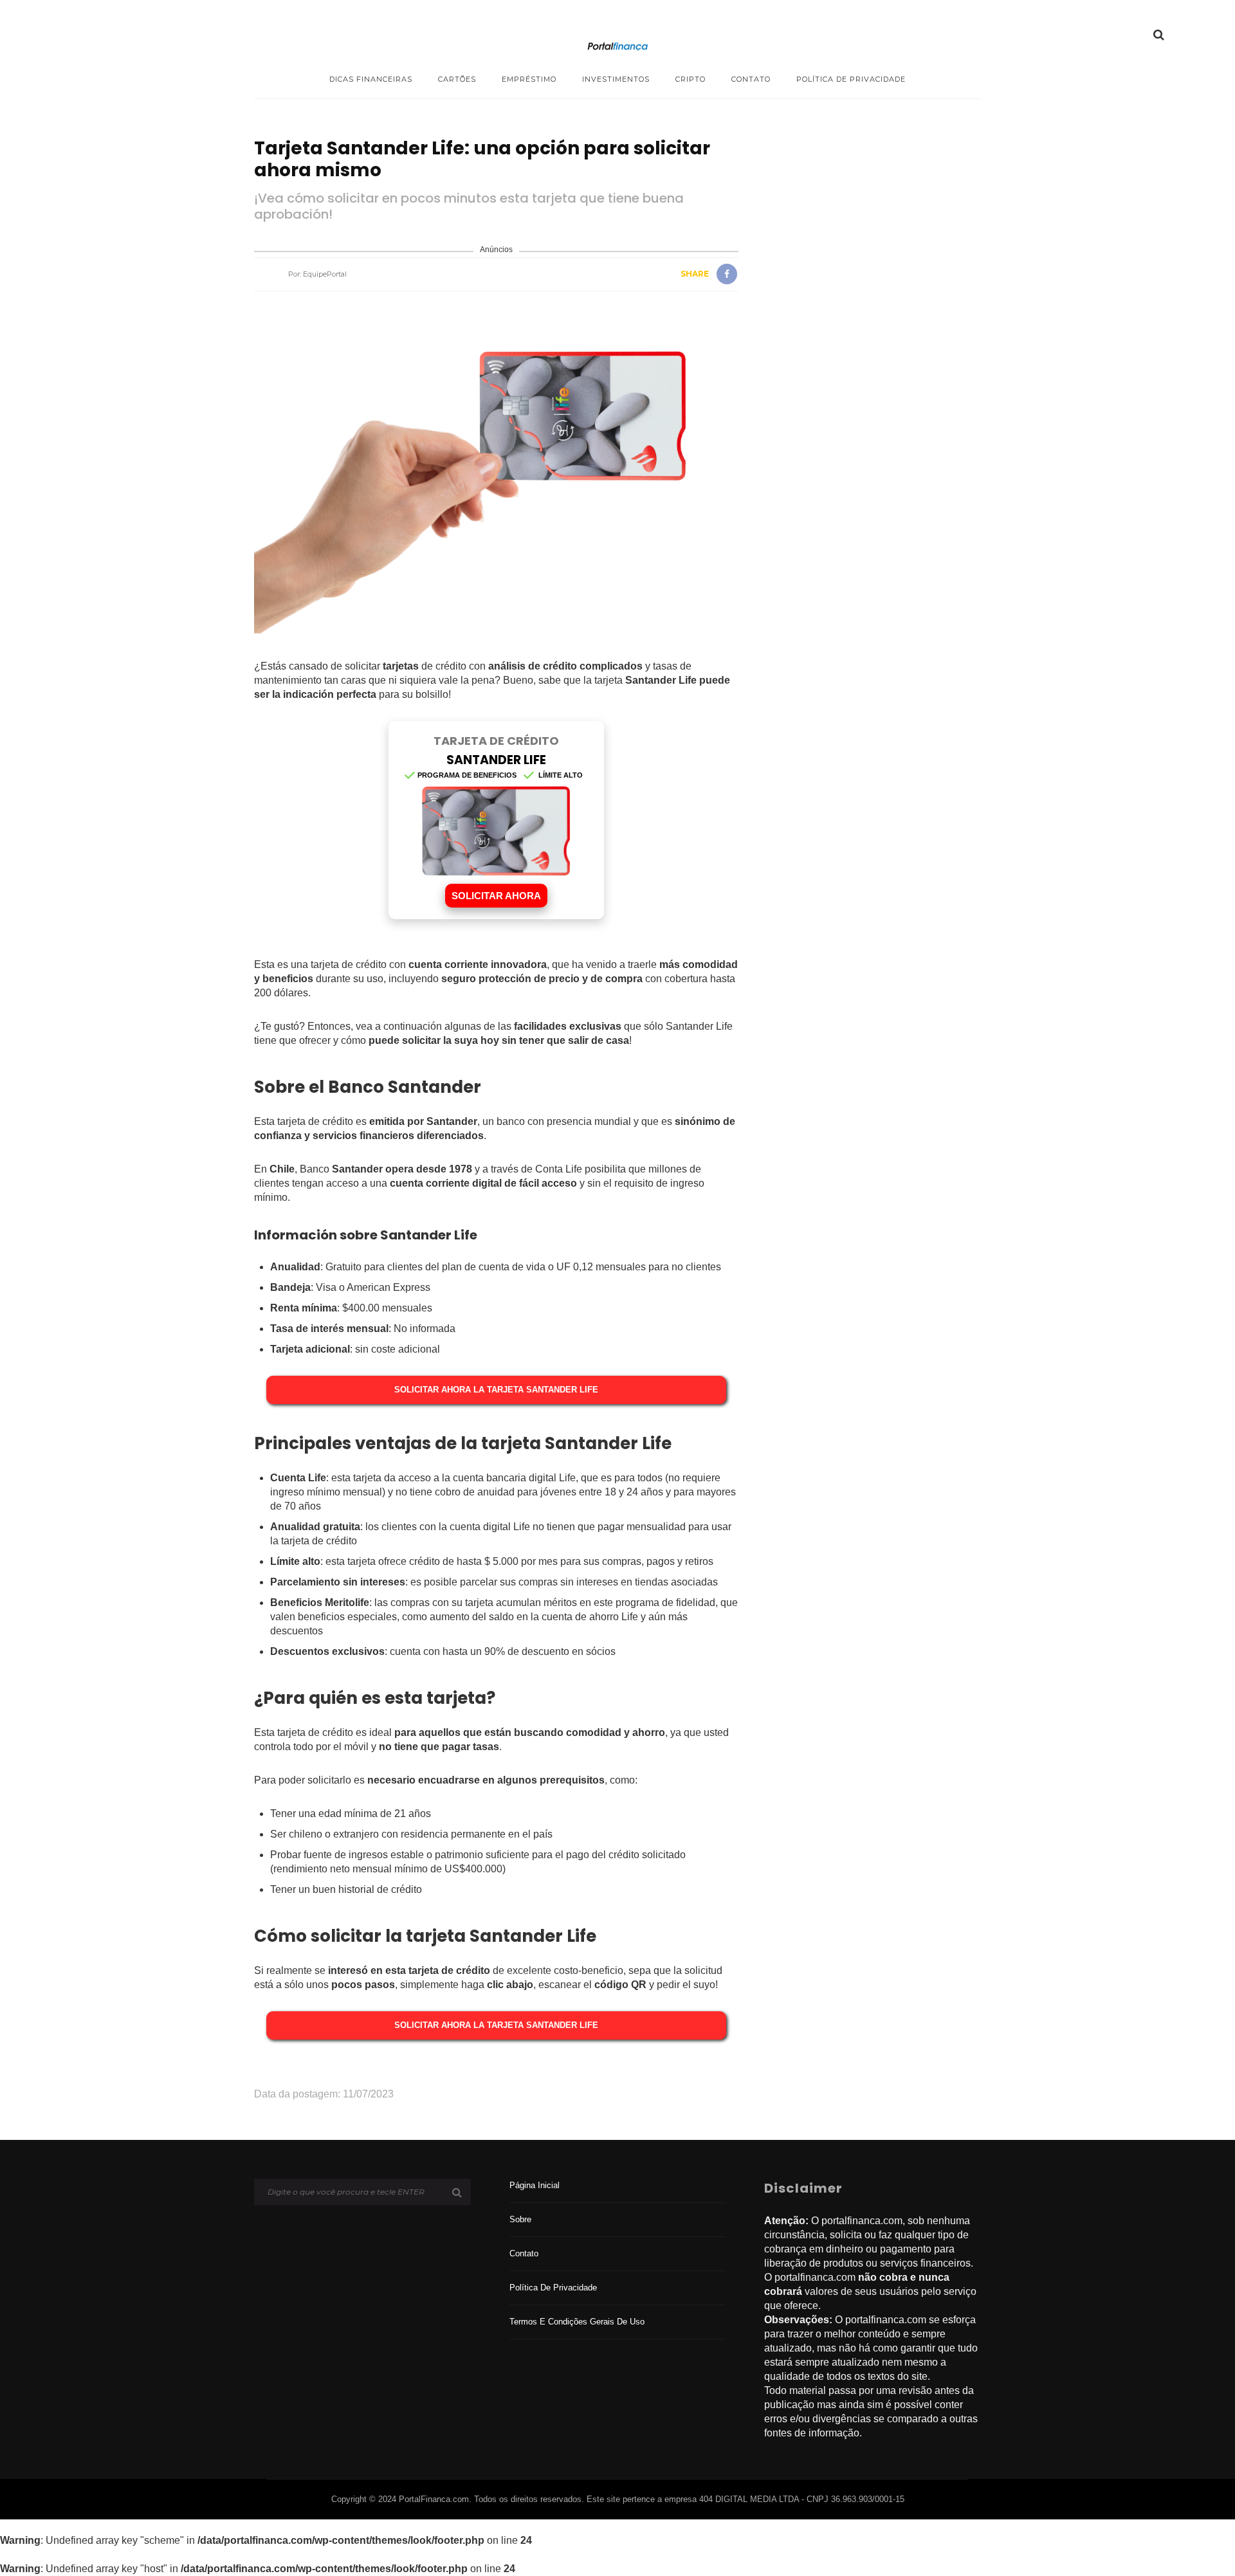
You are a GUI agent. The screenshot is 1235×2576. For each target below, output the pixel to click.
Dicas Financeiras (371, 79)
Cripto (691, 79)
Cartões (457, 79)
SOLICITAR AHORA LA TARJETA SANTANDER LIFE (496, 1390)
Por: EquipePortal (317, 274)
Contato (751, 79)
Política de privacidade (851, 79)
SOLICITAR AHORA (496, 896)
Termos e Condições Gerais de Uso (577, 2322)
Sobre (520, 2219)
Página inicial (535, 2185)
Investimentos (616, 79)
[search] (1159, 35)
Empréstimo (529, 79)
